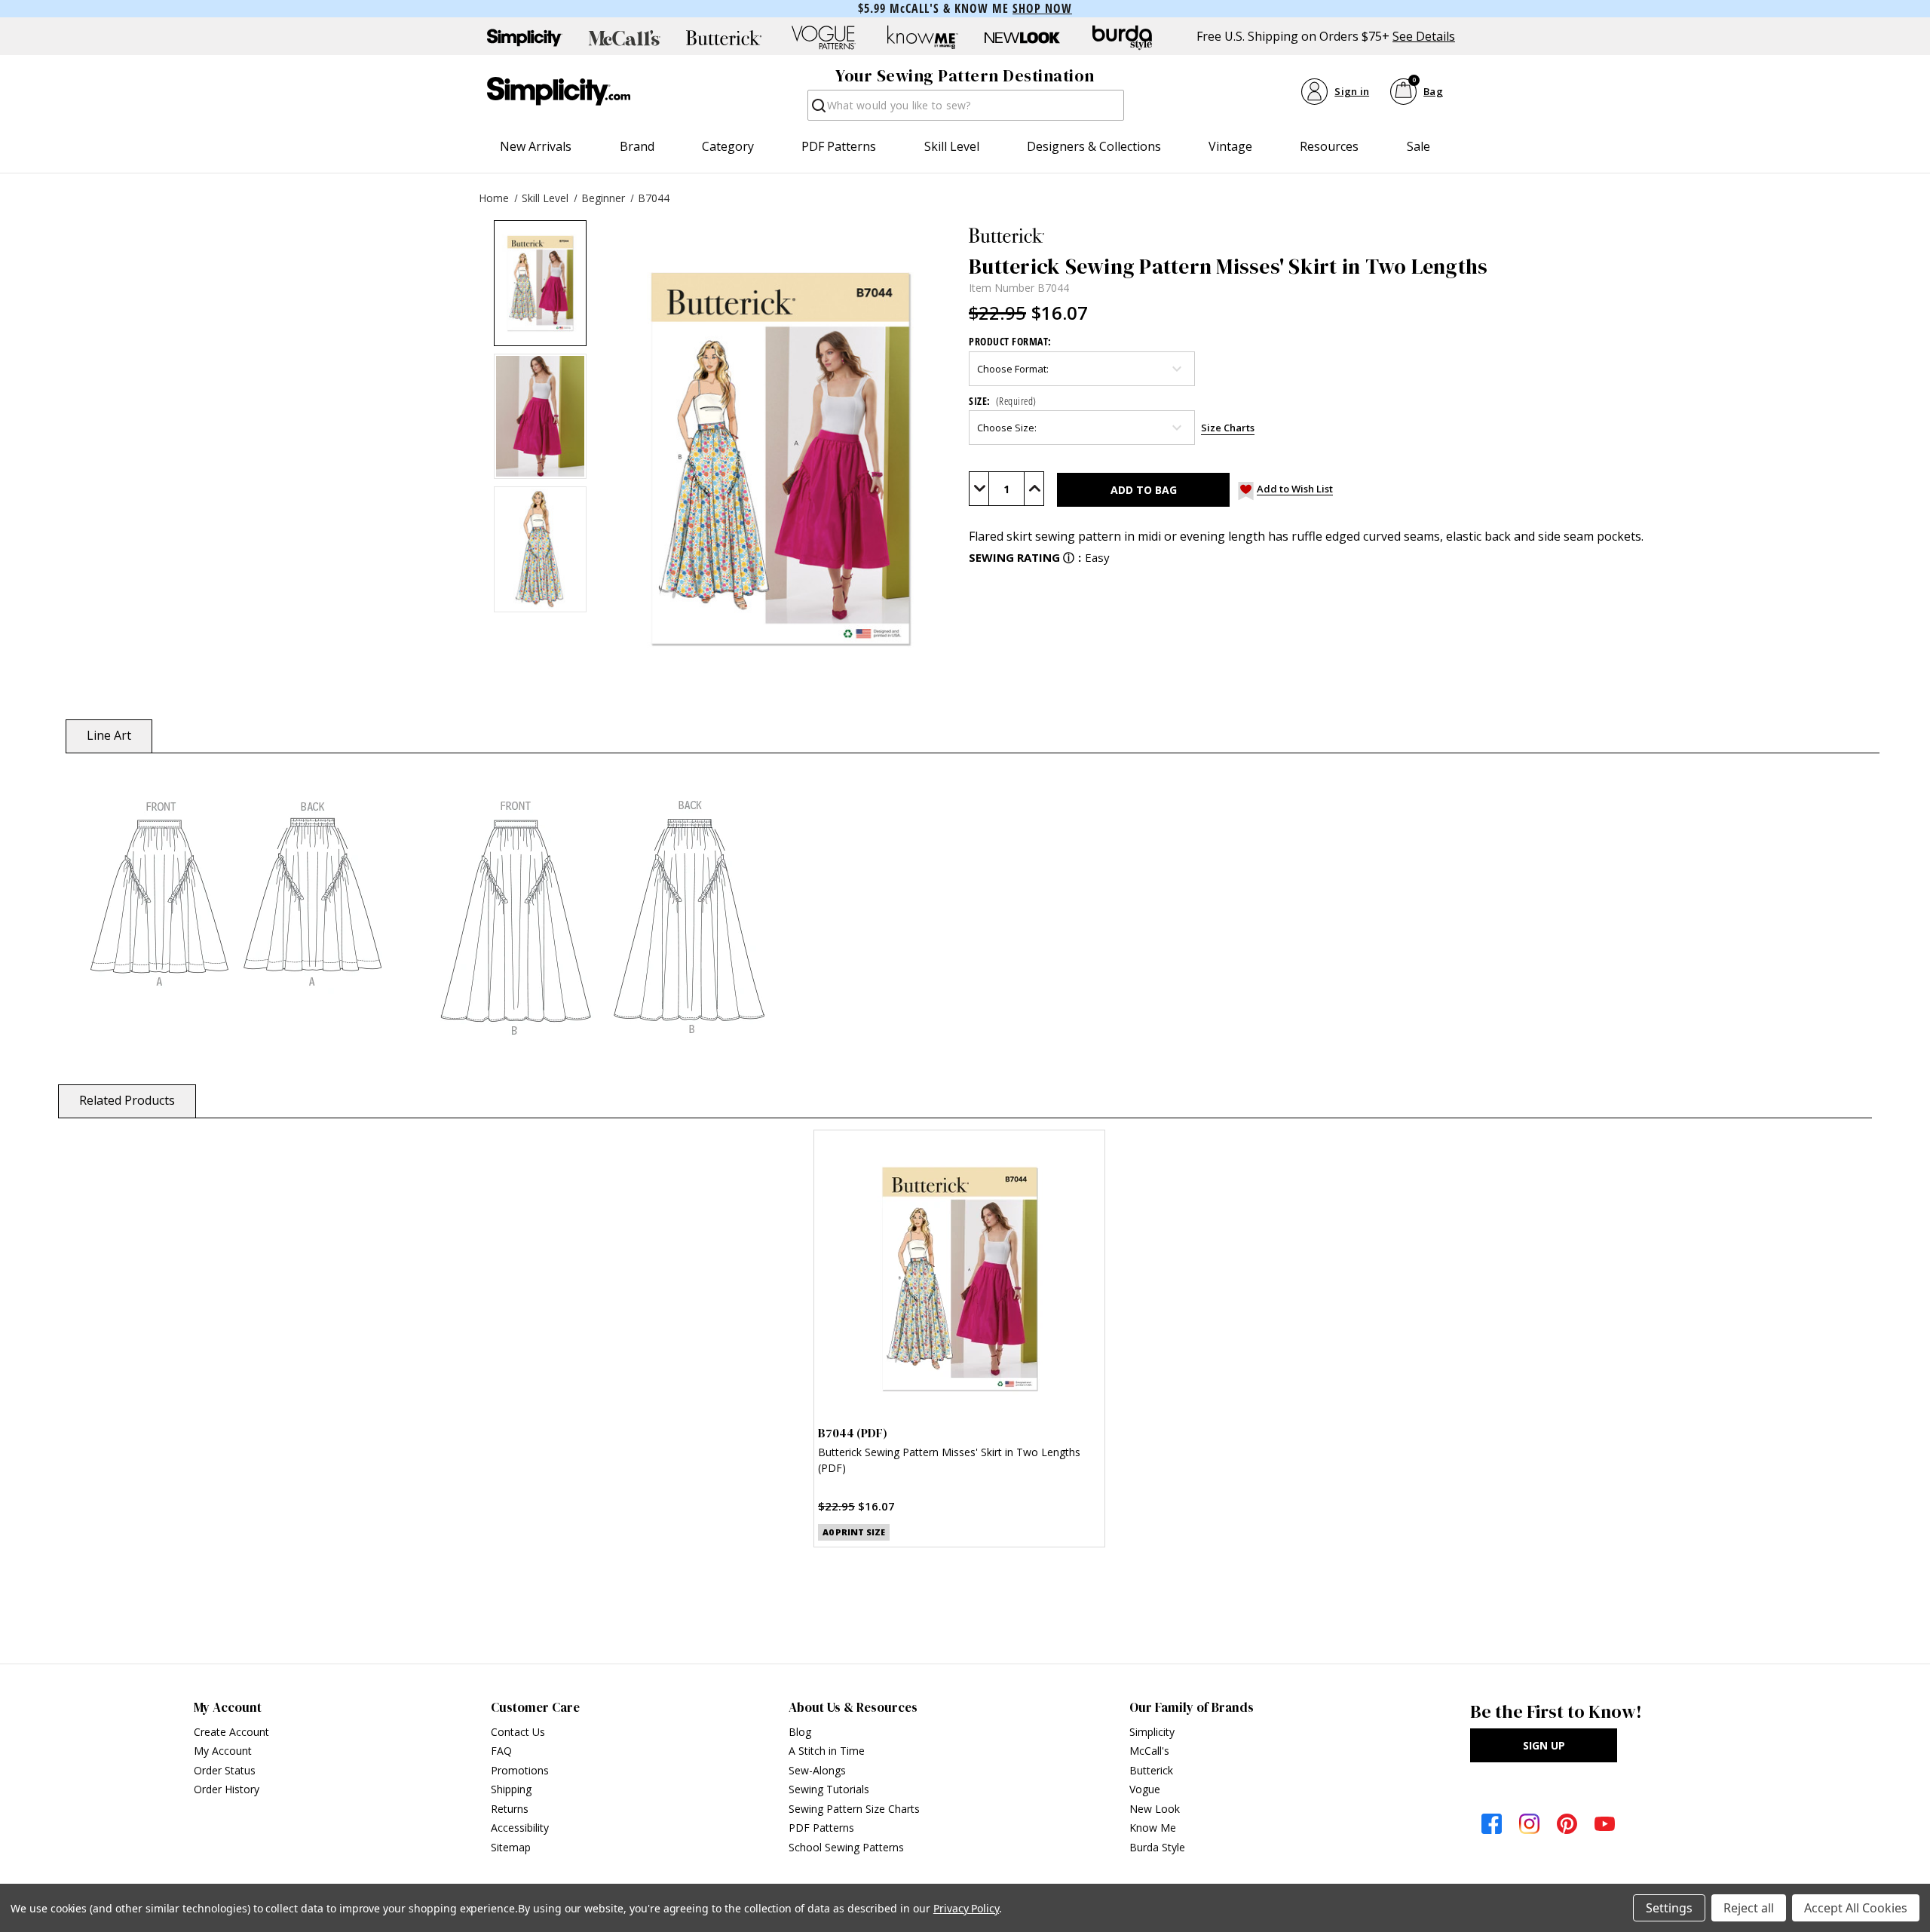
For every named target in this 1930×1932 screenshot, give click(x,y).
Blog (800, 1732)
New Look (1155, 1809)
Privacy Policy (966, 1908)
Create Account (231, 1732)
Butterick (1151, 1770)
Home (494, 198)
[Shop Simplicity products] (525, 38)
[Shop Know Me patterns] (923, 38)
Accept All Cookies (1856, 1908)
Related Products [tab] (127, 1100)
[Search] (818, 110)
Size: (1003, 401)
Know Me (1153, 1828)
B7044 (654, 198)
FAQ (501, 1751)
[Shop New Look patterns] (1022, 38)
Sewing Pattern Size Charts (854, 1809)
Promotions (520, 1770)
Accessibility (520, 1828)
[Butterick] (1422, 235)
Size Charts (1228, 428)
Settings (1669, 1908)
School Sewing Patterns (846, 1847)
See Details (1424, 37)
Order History (227, 1789)
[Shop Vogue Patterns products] (823, 38)
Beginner (603, 198)
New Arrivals (536, 146)
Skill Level (952, 146)
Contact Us (518, 1732)
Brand (637, 146)
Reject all (1749, 1908)
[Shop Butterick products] (724, 38)
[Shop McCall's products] (624, 38)
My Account (223, 1751)
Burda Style (1157, 1847)
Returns (510, 1809)
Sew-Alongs (817, 1770)
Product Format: (1010, 341)
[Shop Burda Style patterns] (1122, 38)
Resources (1329, 146)
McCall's (1149, 1751)
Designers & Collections (1094, 146)
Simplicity (1152, 1732)
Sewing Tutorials (829, 1789)
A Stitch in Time (827, 1751)
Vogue (1145, 1789)
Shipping (511, 1789)
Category (728, 146)
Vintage (1230, 146)
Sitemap (511, 1847)
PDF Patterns (839, 146)
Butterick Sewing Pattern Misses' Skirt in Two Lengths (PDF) (949, 1460)
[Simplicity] (559, 91)
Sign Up (1544, 1745)
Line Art (109, 735)
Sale (1418, 146)
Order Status (225, 1770)
